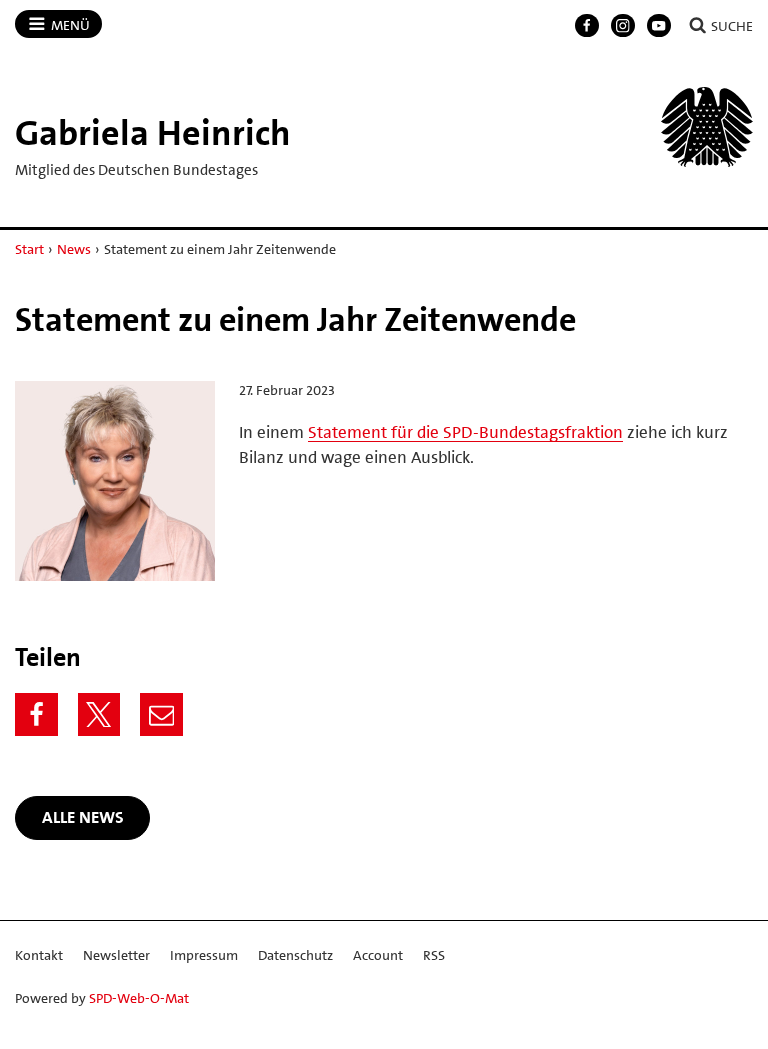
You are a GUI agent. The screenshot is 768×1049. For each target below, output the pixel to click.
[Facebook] (587, 26)
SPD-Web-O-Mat (139, 998)
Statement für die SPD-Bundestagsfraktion (465, 432)
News (74, 249)
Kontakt (39, 955)
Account (378, 955)
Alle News (83, 817)
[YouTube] (659, 26)
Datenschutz (295, 955)
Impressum (204, 955)
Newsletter (116, 955)
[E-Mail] (161, 714)
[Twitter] (99, 714)
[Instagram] (623, 26)
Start (29, 249)
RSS (434, 955)
